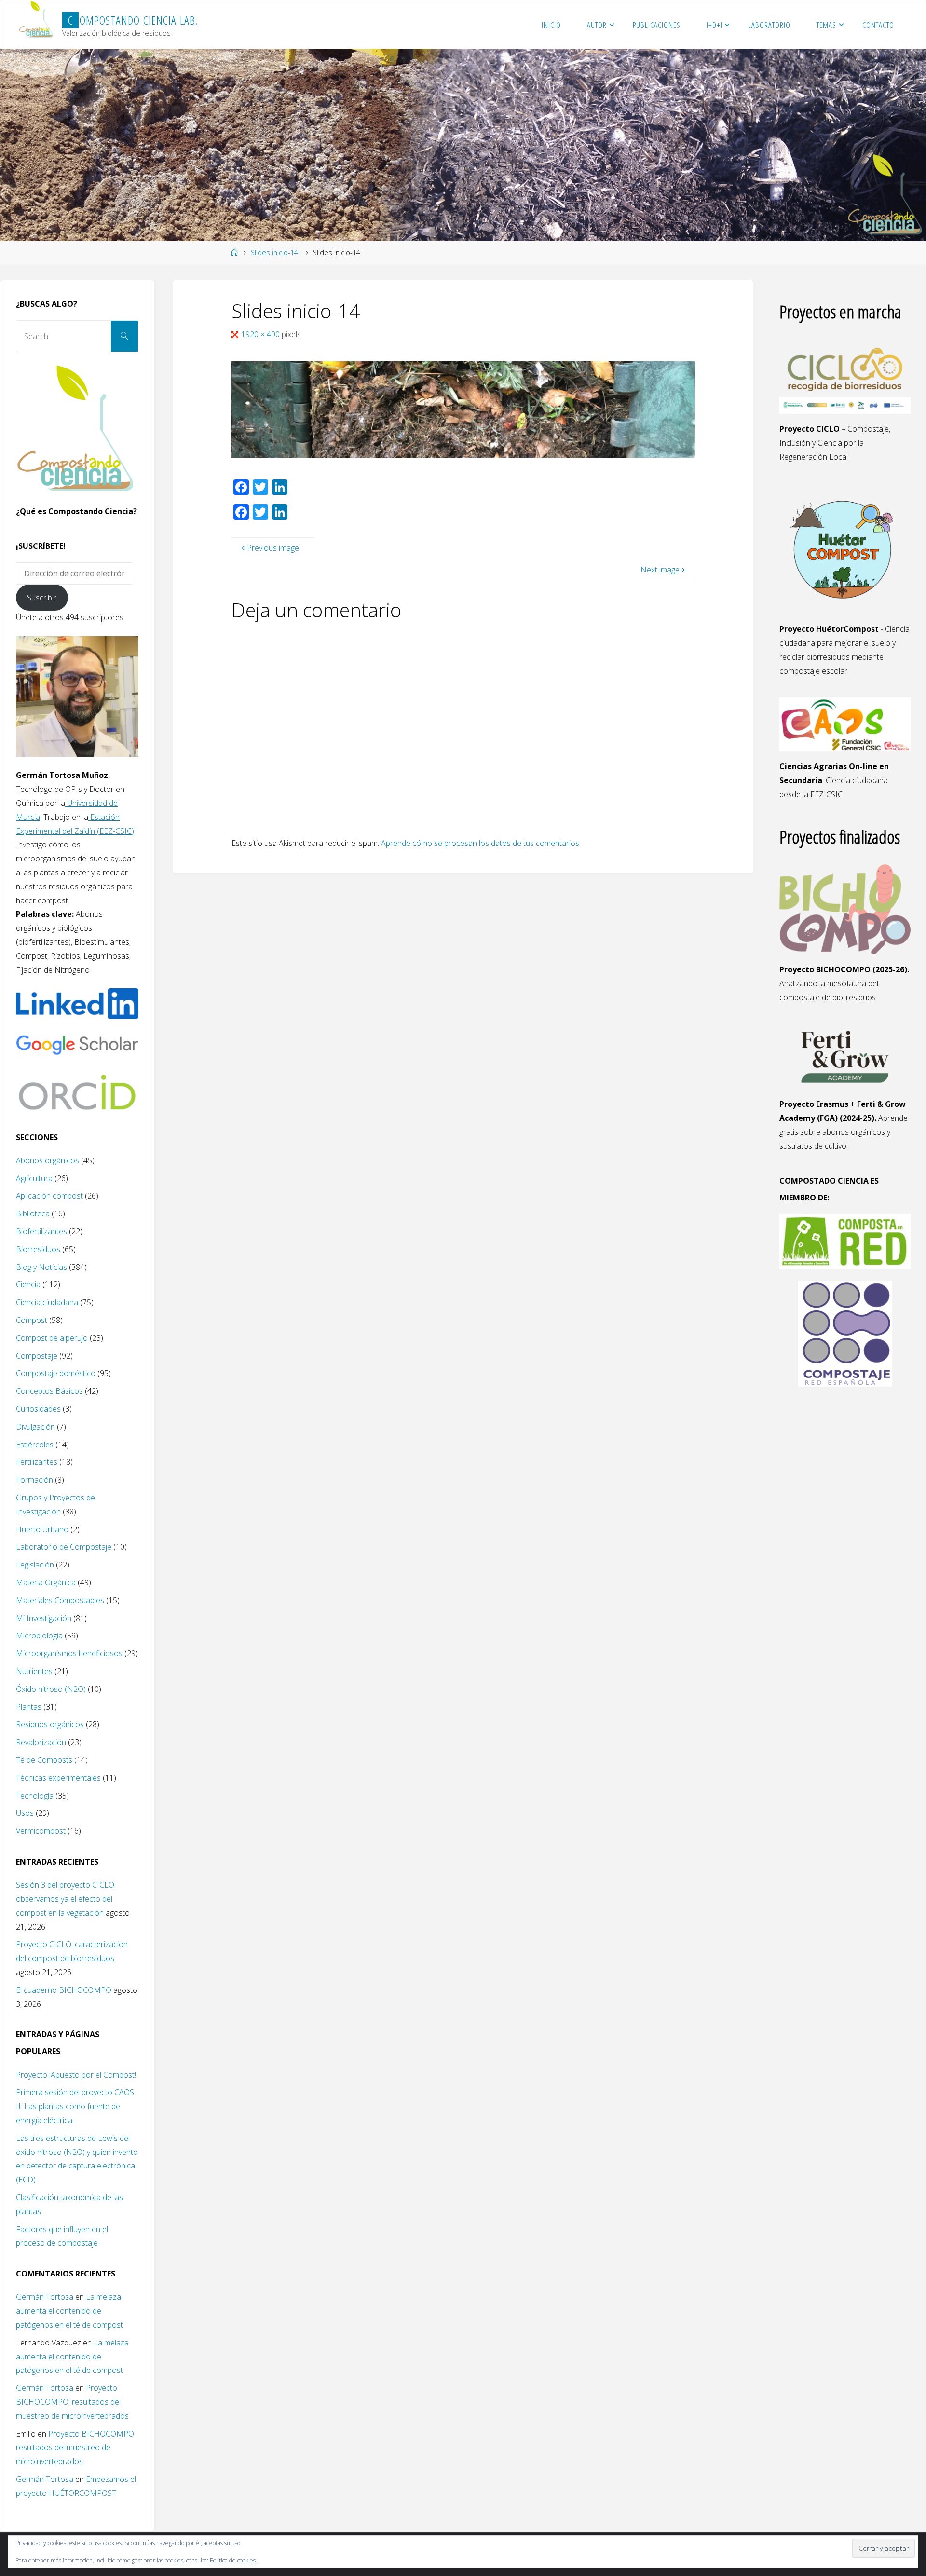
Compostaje (37, 1356)
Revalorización (41, 1742)
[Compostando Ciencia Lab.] (37, 20)
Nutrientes (34, 1671)
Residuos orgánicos (50, 1724)
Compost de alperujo (52, 1338)
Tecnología (35, 1796)
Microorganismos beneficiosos (69, 1653)
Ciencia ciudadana (47, 1302)
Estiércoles (35, 1445)
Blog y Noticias (41, 1267)
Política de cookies (233, 2560)
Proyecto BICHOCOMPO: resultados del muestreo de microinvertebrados (72, 2402)
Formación (34, 1480)
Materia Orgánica (46, 1582)
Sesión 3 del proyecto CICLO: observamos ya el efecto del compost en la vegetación (66, 1899)
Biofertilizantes (41, 1231)
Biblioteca (33, 1213)
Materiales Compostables (60, 1600)
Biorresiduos (38, 1249)
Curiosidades (38, 1409)
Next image (660, 570)
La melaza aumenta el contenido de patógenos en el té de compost (69, 2311)
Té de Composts (44, 1760)
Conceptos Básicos (49, 1391)
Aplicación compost (49, 1196)
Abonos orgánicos (48, 1160)
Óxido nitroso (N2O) (51, 1689)
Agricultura (34, 1178)
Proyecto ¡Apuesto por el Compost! (76, 2075)
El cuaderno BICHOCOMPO (64, 1990)
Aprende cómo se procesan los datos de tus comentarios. (481, 843)
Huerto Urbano (42, 1529)
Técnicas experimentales (58, 1778)
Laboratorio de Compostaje (64, 1547)
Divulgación (35, 1427)
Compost (32, 1320)
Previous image (273, 548)
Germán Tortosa (45, 2297)
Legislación (35, 1565)
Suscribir (42, 598)
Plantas (29, 1707)
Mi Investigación (44, 1618)
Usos (25, 1813)
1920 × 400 (261, 334)
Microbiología (39, 1636)
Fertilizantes (37, 1462)
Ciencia (28, 1284)
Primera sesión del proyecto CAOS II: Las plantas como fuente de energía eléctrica (75, 2106)
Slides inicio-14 (274, 252)
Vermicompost (41, 1831)
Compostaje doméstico (56, 1373)
